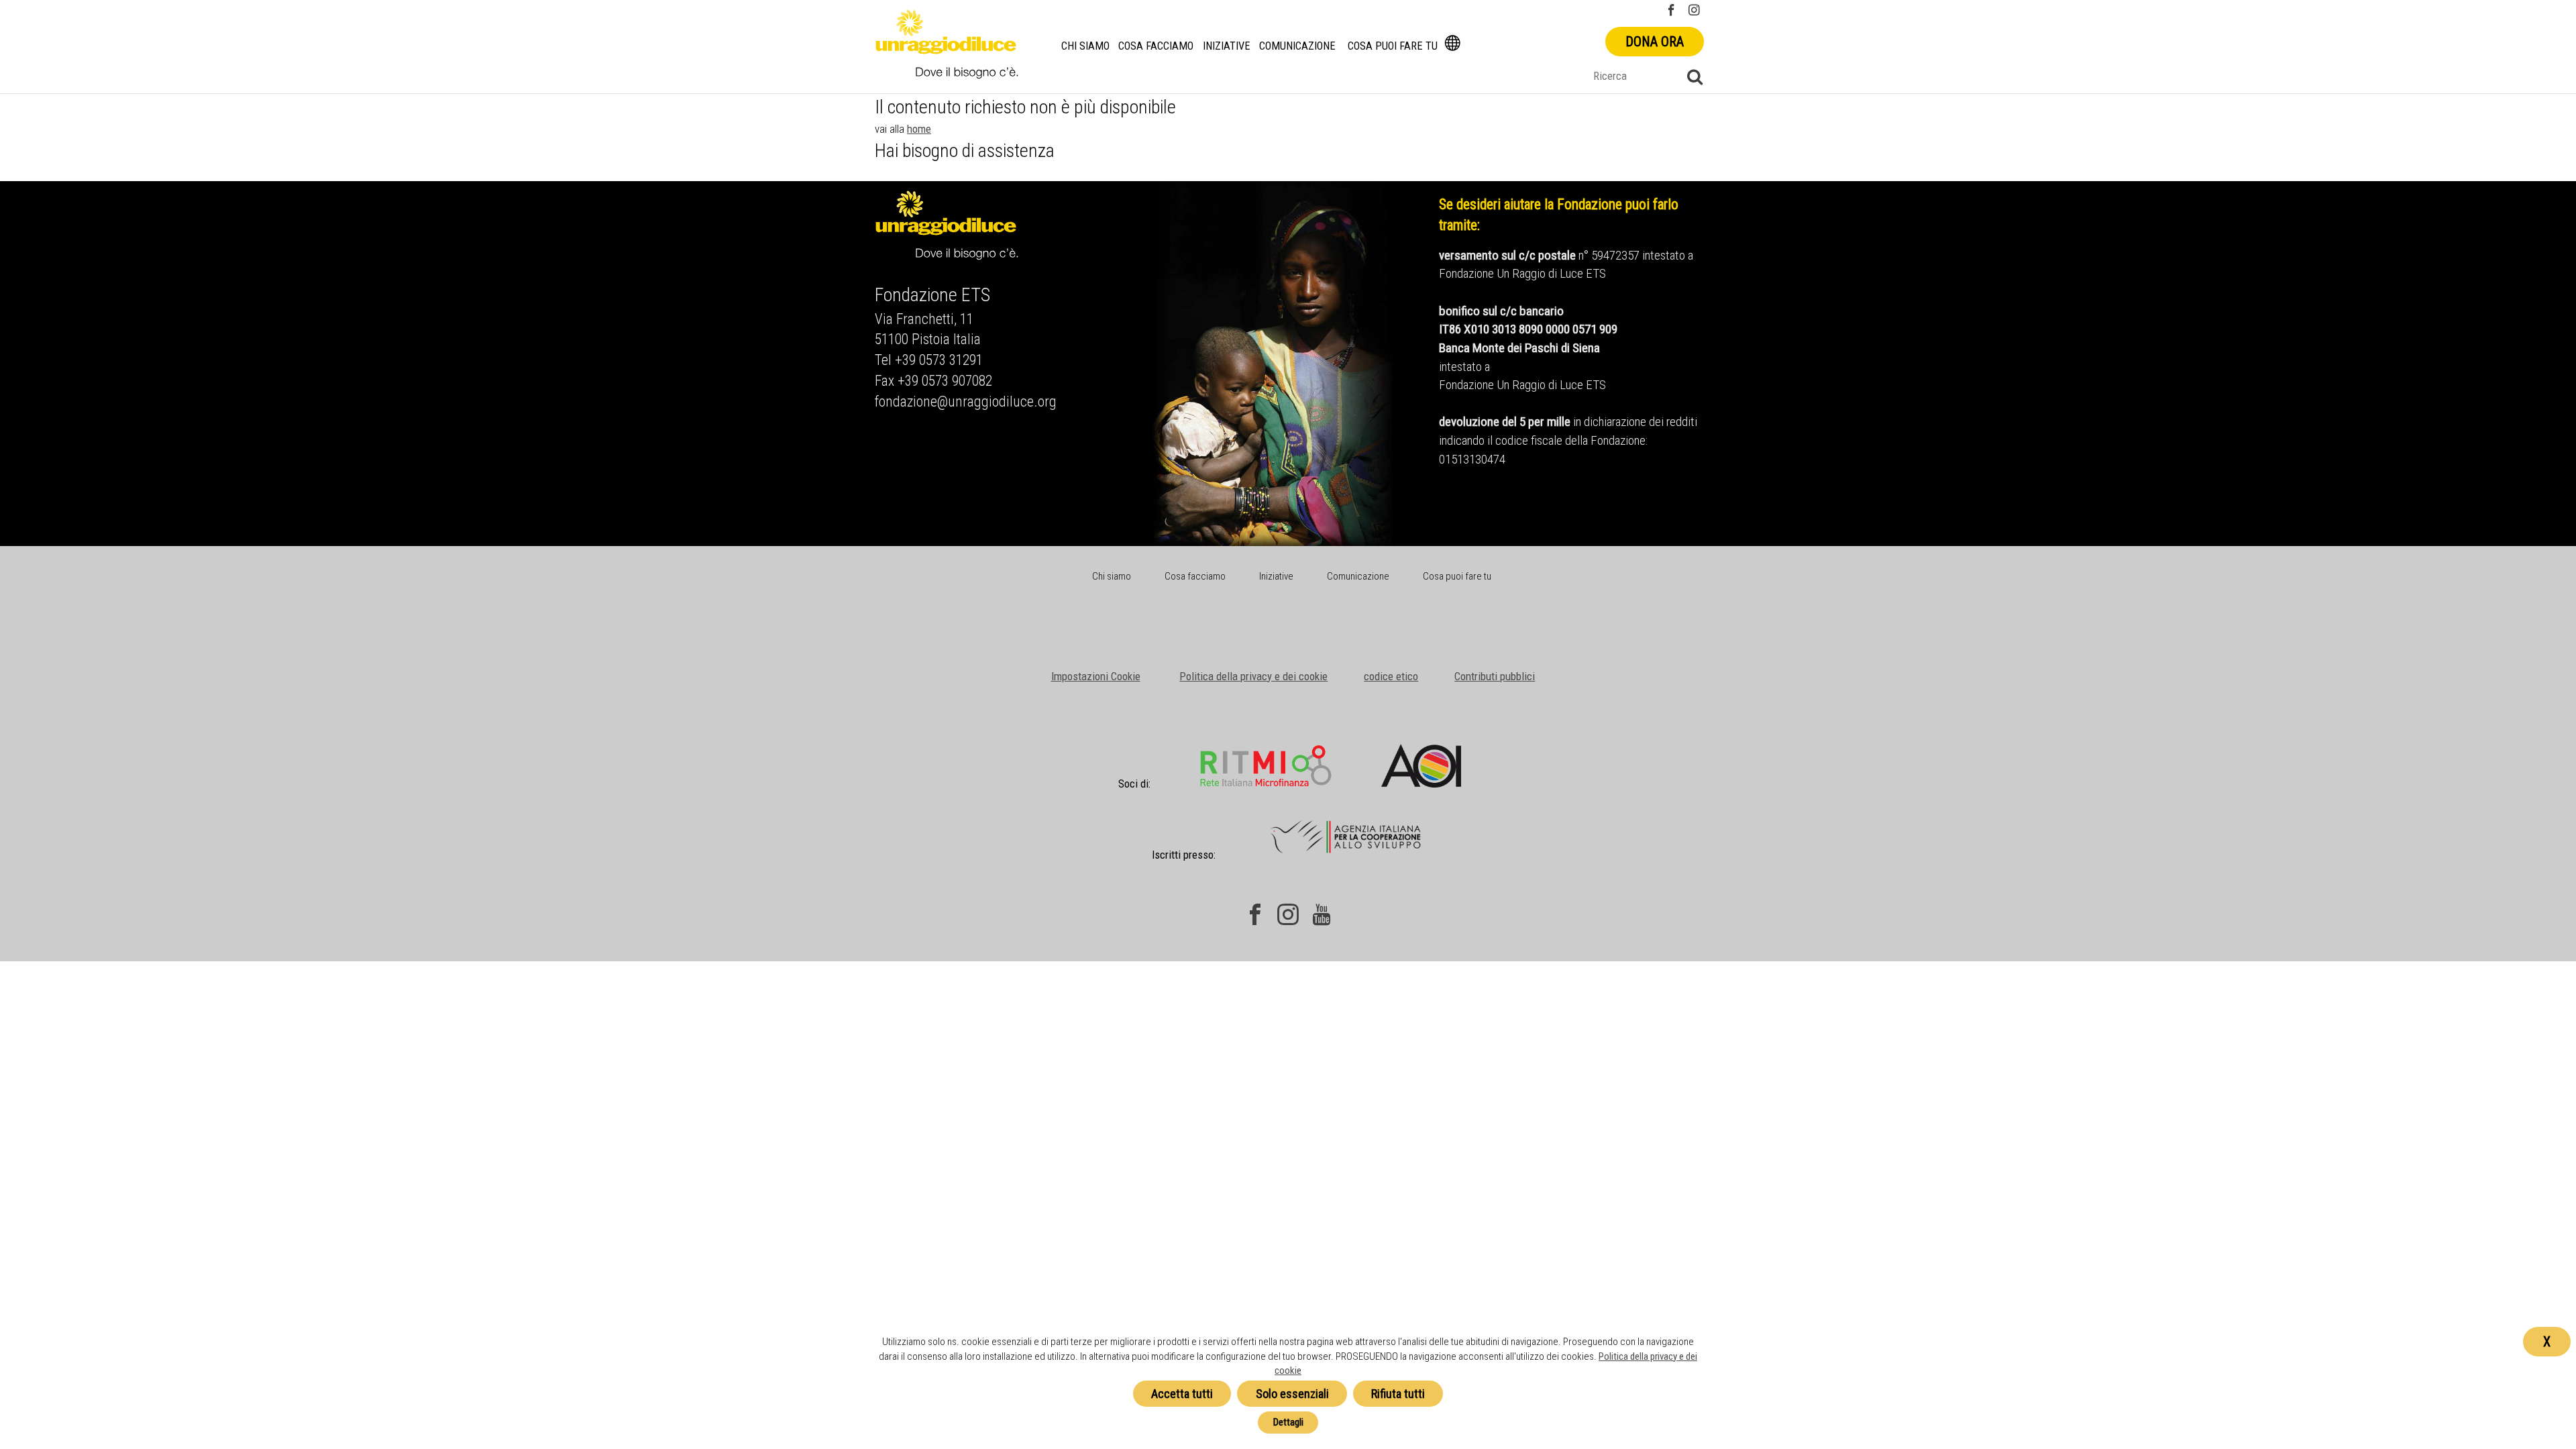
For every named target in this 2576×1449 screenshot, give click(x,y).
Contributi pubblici (1495, 676)
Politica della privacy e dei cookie (1253, 676)
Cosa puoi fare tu (1393, 46)
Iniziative (1227, 46)
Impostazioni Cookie (1096, 676)
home (919, 129)
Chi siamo (1085, 46)
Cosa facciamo (1156, 46)
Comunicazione (1297, 46)
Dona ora (1655, 42)
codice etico (1391, 676)
